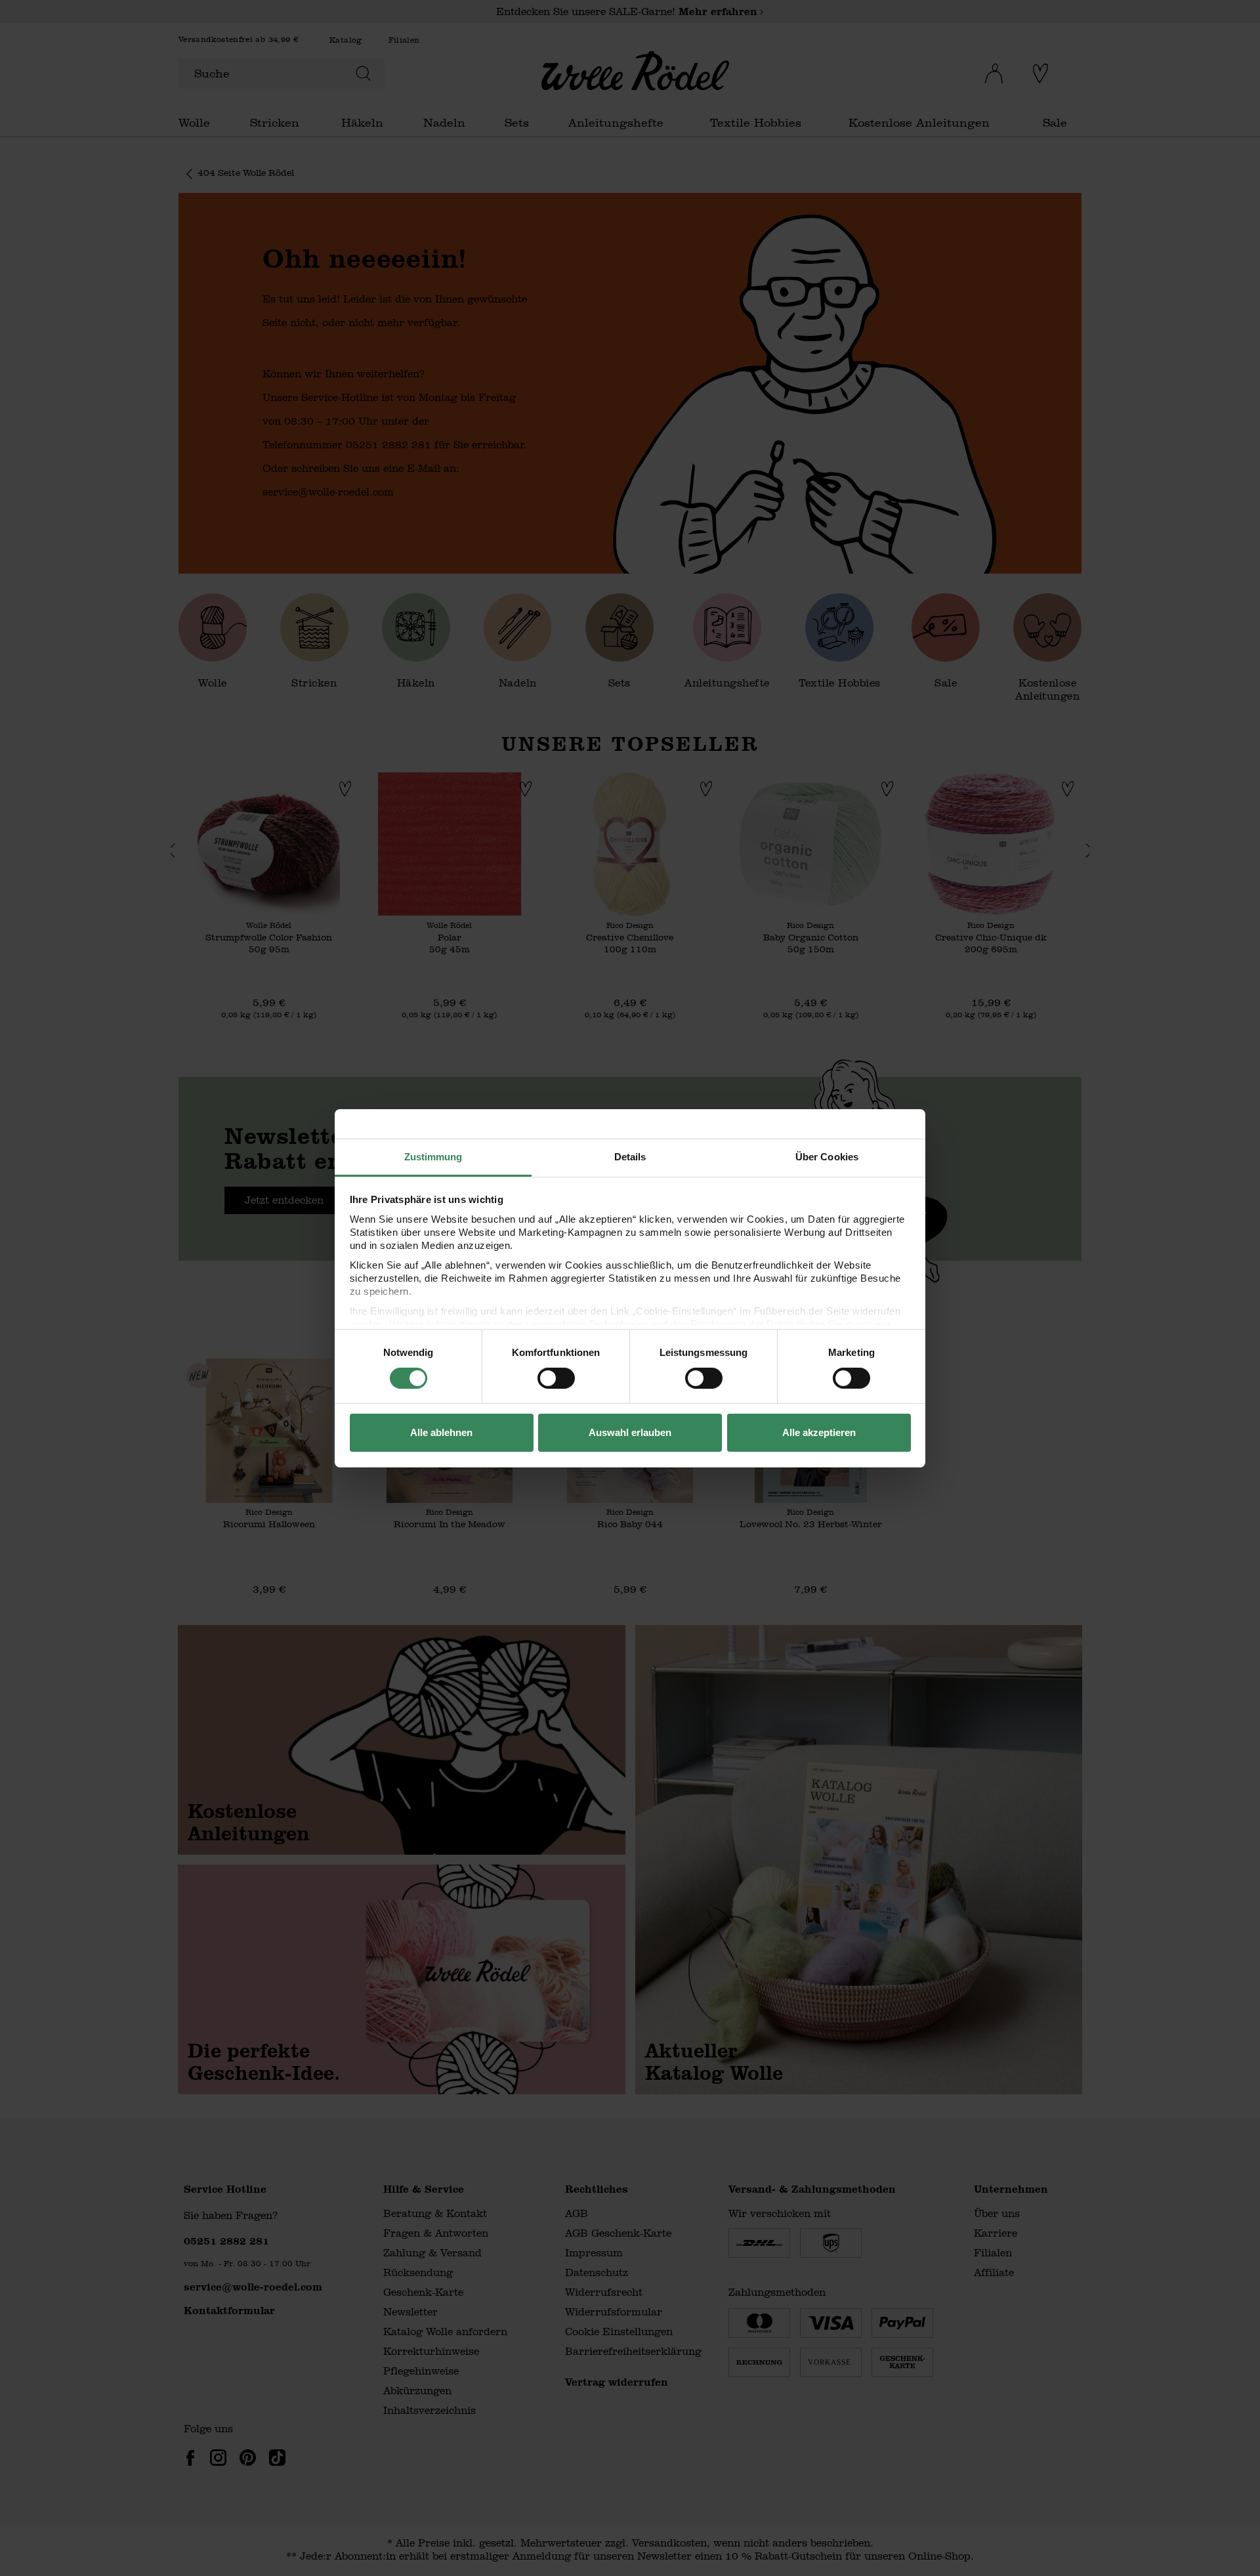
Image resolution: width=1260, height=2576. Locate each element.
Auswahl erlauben (630, 1432)
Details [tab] (630, 1156)
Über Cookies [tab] (827, 1156)
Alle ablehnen (441, 1432)
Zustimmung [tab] (433, 1156)
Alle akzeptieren (819, 1432)
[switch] (556, 1378)
